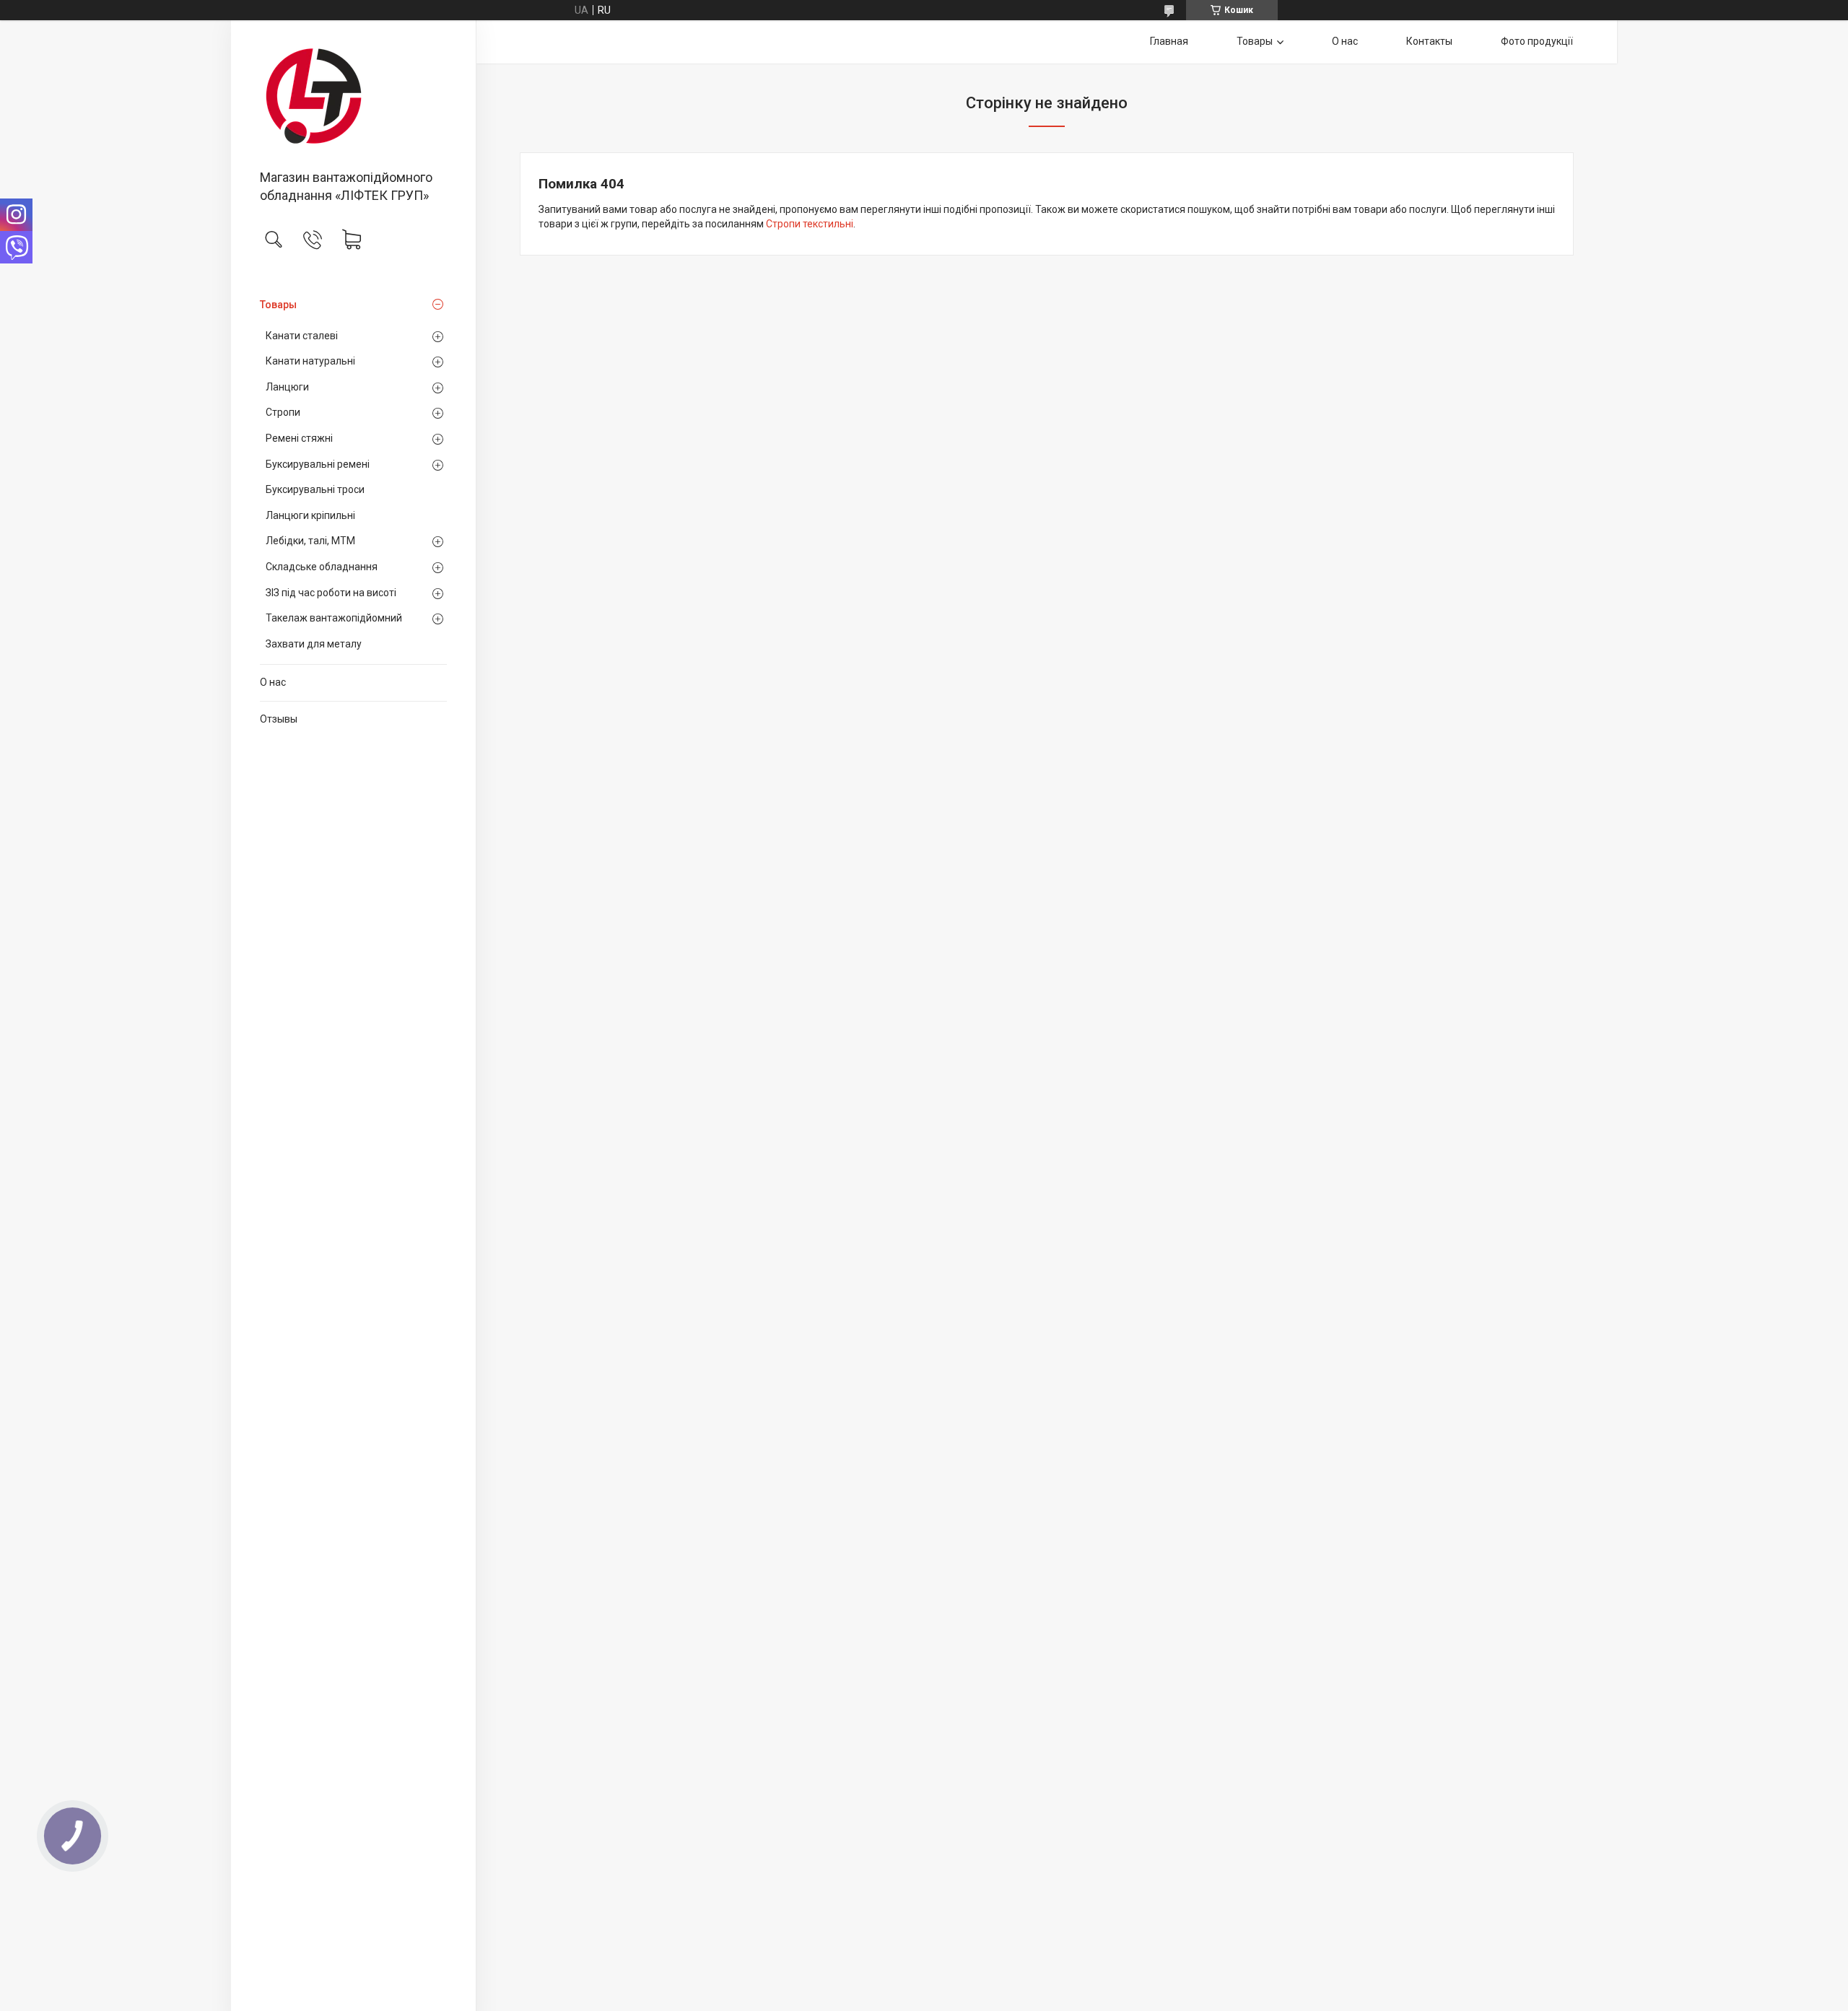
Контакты (1429, 41)
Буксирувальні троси (315, 489)
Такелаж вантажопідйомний (334, 618)
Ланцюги (287, 387)
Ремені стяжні (299, 438)
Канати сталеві (302, 336)
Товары (278, 305)
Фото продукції (1537, 41)
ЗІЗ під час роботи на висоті (331, 593)
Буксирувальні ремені (318, 464)
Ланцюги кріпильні (310, 515)
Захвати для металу (314, 644)
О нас (273, 682)
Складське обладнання (322, 567)
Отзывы (279, 719)
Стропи (283, 412)
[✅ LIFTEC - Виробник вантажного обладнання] (353, 96)
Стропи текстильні (810, 224)
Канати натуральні (310, 361)
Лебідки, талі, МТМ (310, 541)
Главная (1169, 41)
